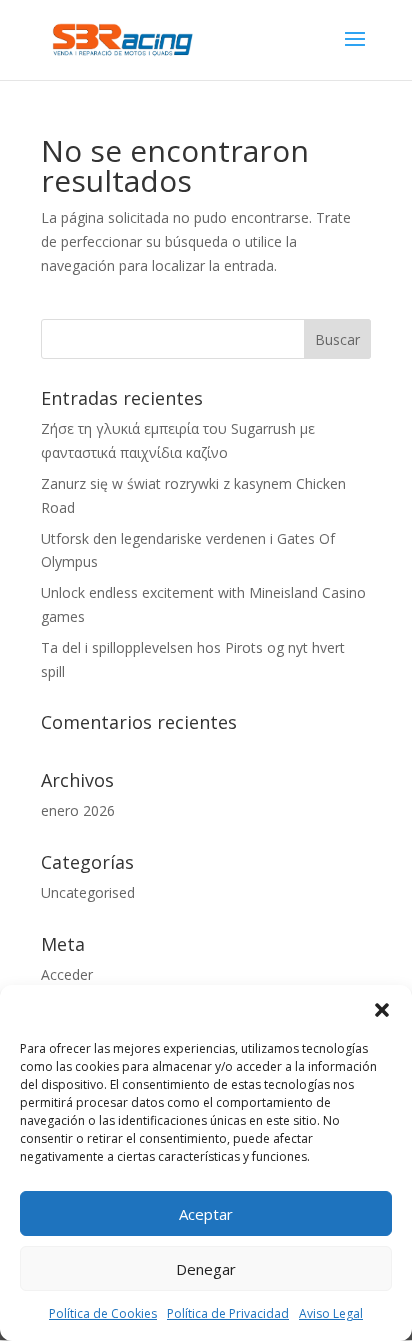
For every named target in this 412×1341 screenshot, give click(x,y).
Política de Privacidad (228, 1313)
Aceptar (206, 1214)
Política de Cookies (103, 1313)
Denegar (206, 1269)
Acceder (67, 974)
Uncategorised (88, 892)
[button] (382, 1010)
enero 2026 (78, 810)
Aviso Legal (331, 1313)
